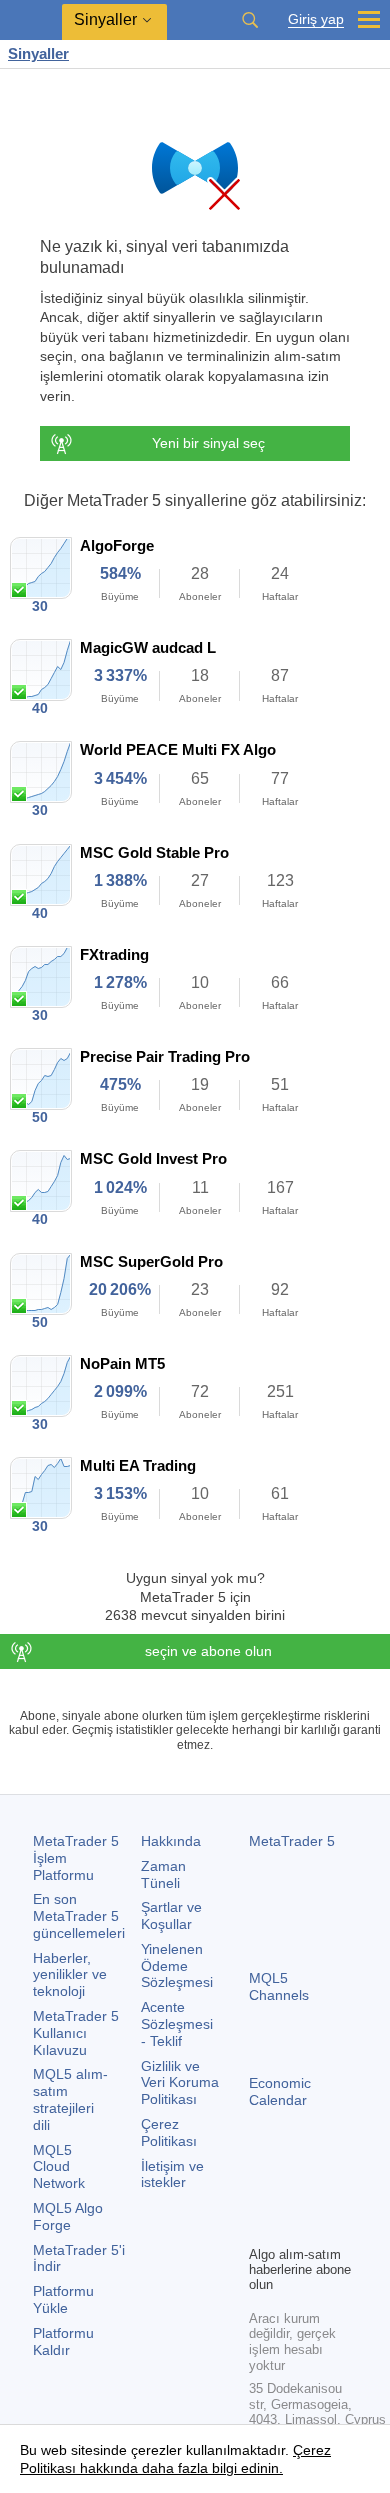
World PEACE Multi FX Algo (178, 749)
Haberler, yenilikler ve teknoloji (70, 1975)
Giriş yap (316, 19)
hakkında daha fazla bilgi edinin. (179, 2468)
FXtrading (114, 954)
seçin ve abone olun (208, 1651)
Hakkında (171, 1841)
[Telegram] (293, 2195)
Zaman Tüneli (163, 1874)
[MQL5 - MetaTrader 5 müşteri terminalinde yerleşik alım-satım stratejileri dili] (31, 20)
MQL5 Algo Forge (68, 2216)
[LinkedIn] (293, 2227)
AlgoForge (117, 545)
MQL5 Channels (279, 1986)
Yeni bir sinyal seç (208, 443)
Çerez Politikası (169, 2132)
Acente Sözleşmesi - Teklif (177, 2024)
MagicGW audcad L (148, 647)
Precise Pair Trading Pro (165, 1056)
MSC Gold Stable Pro (154, 852)
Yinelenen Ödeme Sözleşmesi (177, 1966)
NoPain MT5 (122, 1363)
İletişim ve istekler (172, 2174)
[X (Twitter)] (325, 2195)
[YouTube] (261, 2227)
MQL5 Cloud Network (59, 2167)
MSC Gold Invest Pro (153, 1158)
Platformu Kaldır (63, 2341)
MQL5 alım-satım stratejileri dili (70, 2099)
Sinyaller (38, 53)
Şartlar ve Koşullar (171, 1915)
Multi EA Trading (138, 1465)
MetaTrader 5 (292, 1841)
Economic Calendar (280, 2091)
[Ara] (250, 20)
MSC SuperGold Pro (151, 1261)
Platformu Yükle (63, 2299)
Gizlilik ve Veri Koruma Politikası (180, 2083)
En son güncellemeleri (79, 1916)
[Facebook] (261, 2195)
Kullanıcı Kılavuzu (76, 2033)
